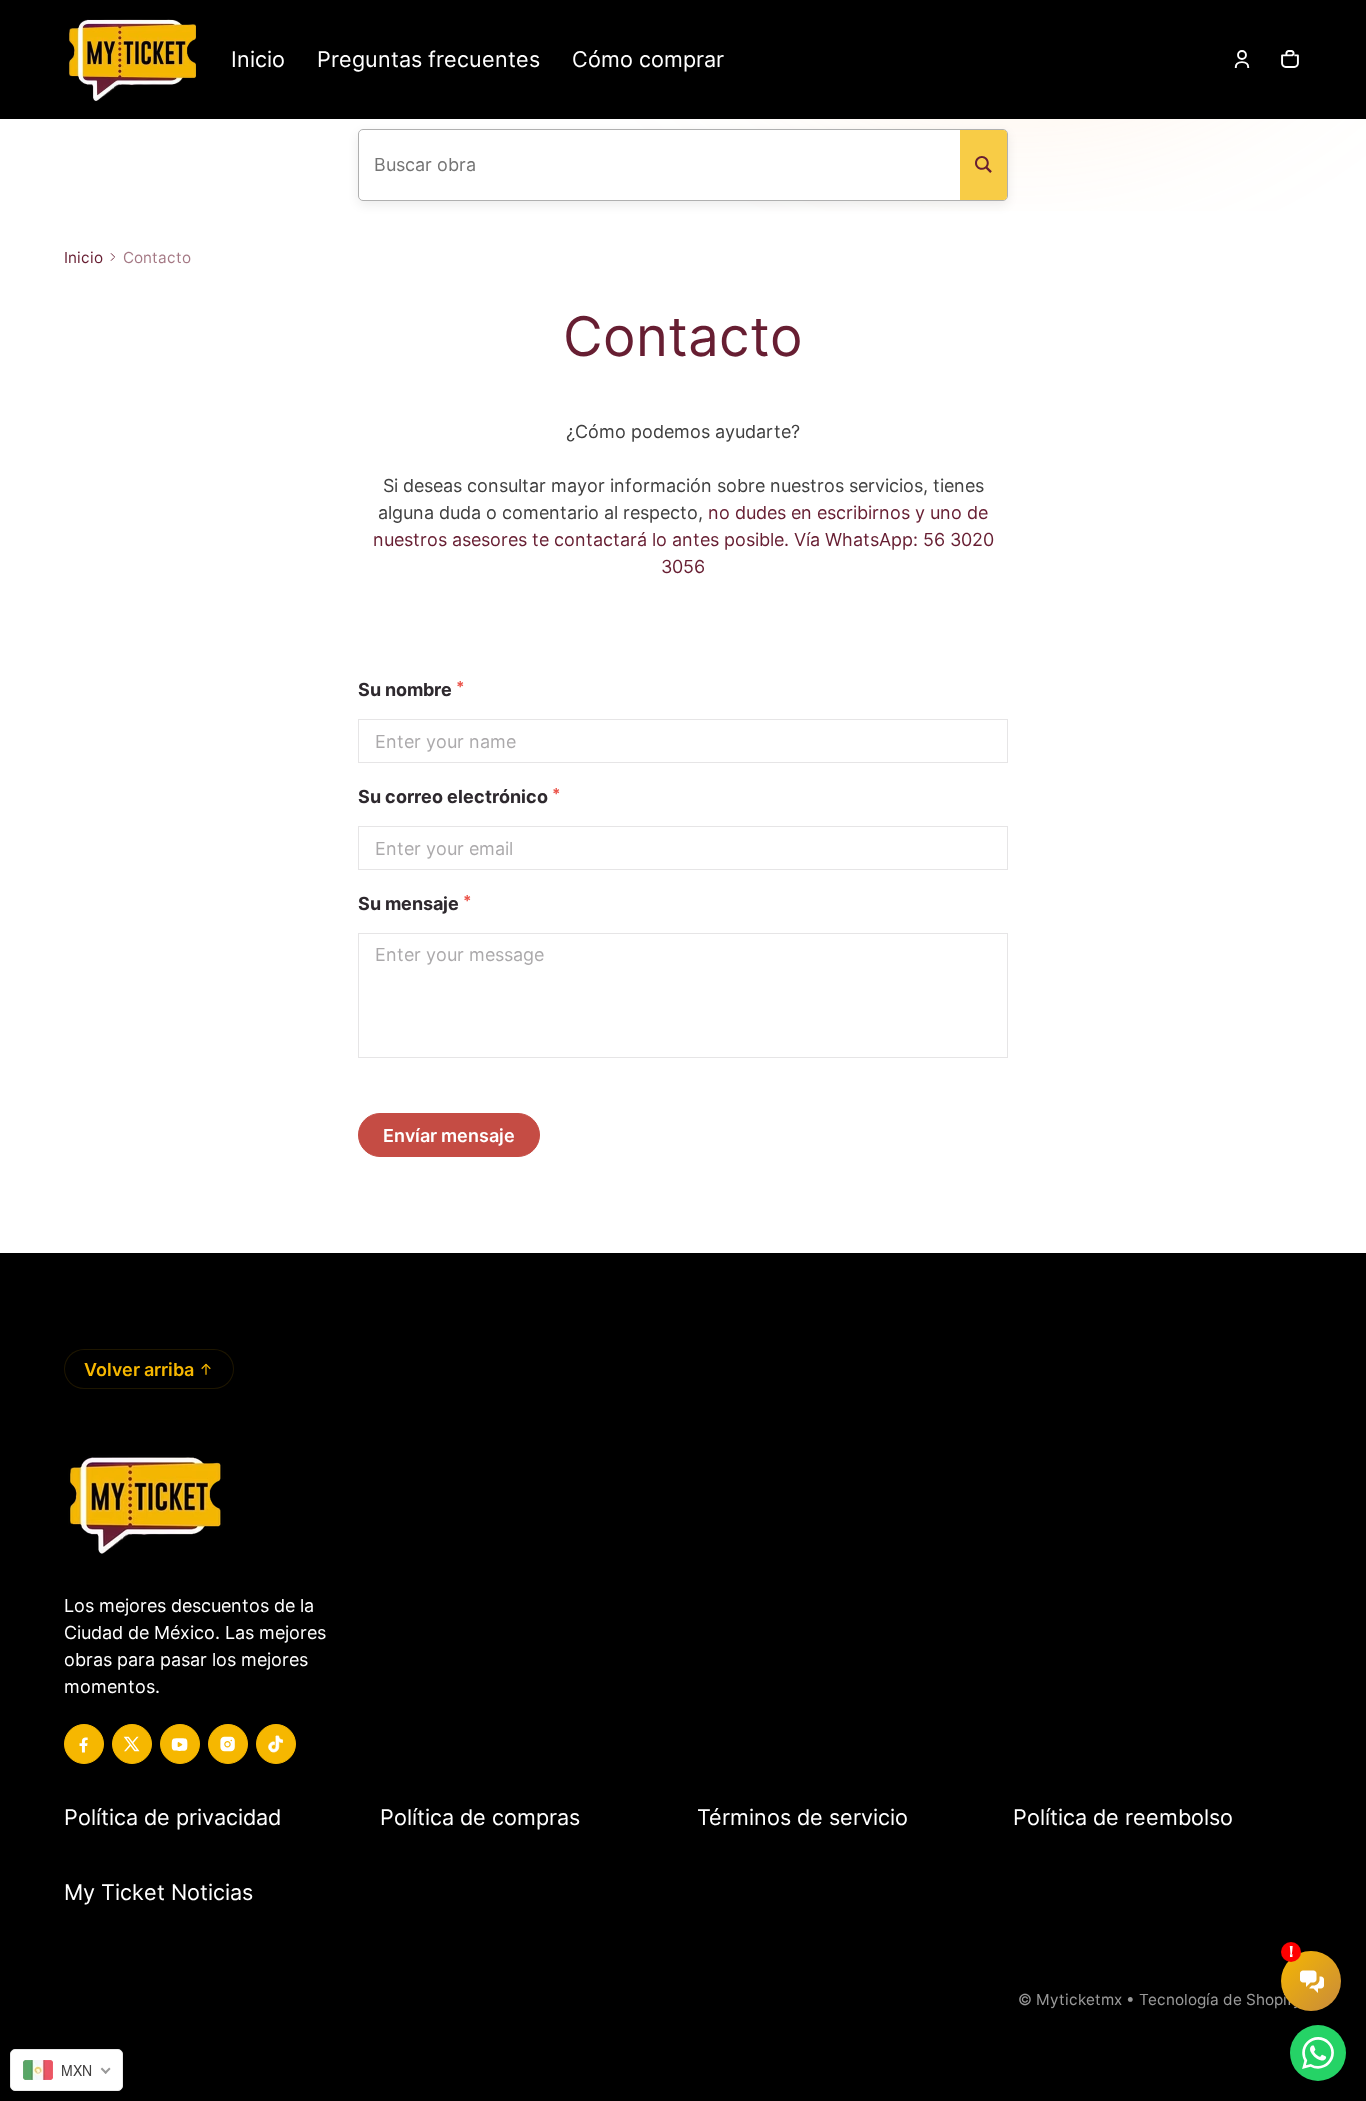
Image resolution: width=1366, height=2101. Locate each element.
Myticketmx (1079, 1999)
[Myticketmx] (131, 59)
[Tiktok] (276, 1744)
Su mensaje (414, 902)
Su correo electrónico (453, 795)
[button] (1290, 59)
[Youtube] (180, 1744)
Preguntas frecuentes (428, 59)
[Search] (983, 165)
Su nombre (405, 688)
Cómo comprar (648, 59)
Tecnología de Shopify (1220, 1999)
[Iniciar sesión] (1242, 59)
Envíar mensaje (449, 1135)
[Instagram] (228, 1744)
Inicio (258, 59)
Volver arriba (139, 1369)
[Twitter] (132, 1744)
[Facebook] (84, 1744)
